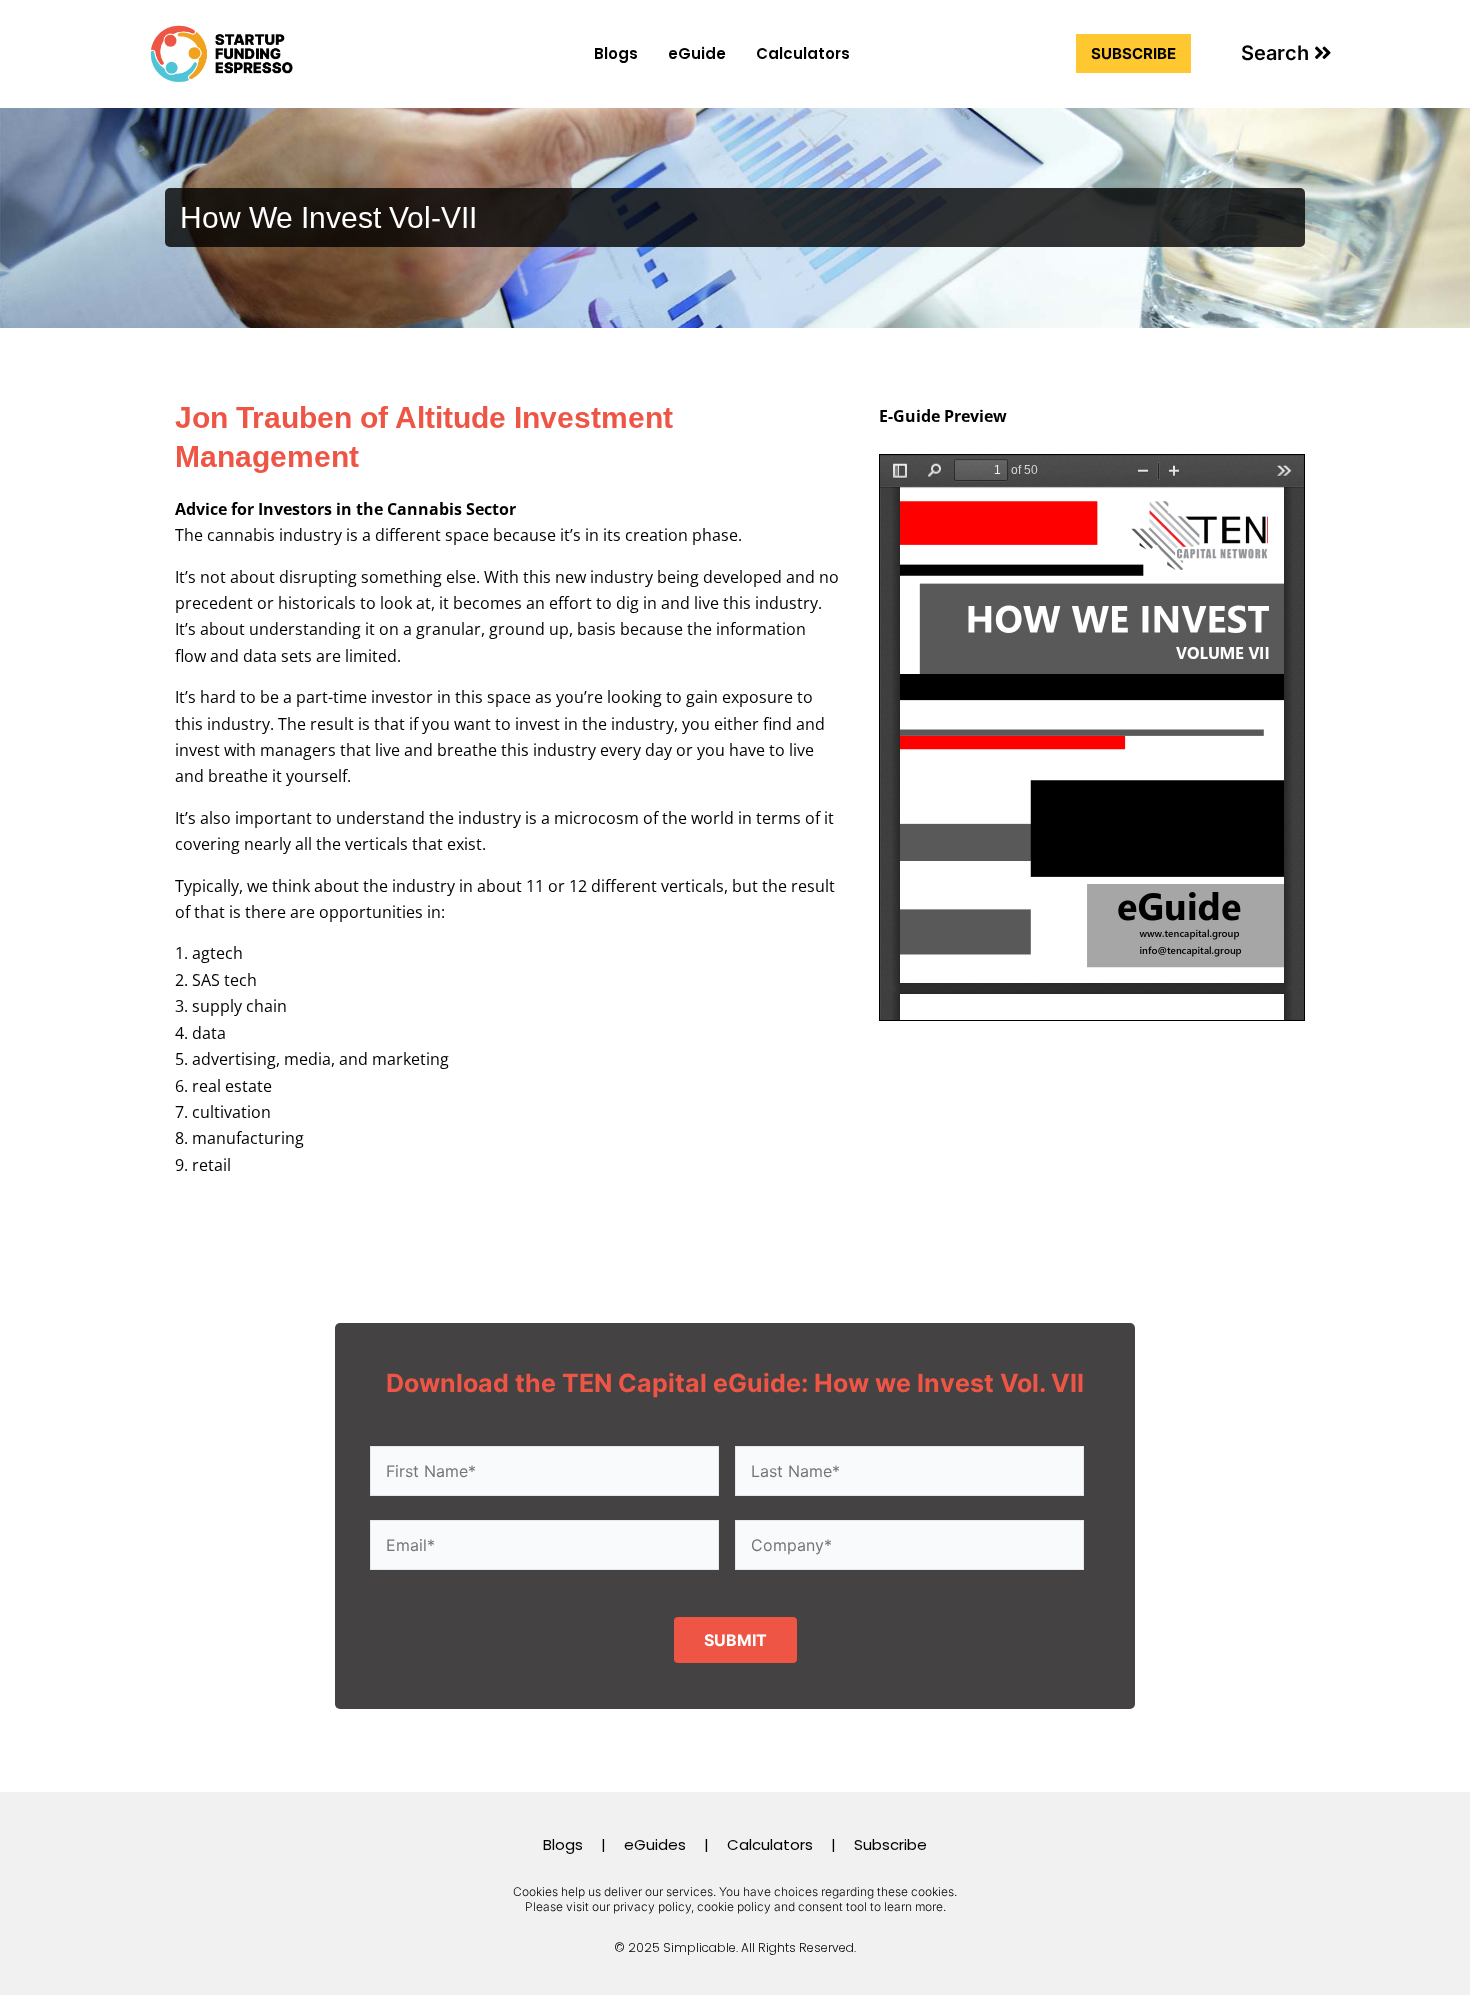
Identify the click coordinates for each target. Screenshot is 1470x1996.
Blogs (616, 53)
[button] (1286, 53)
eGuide (697, 53)
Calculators (803, 53)
